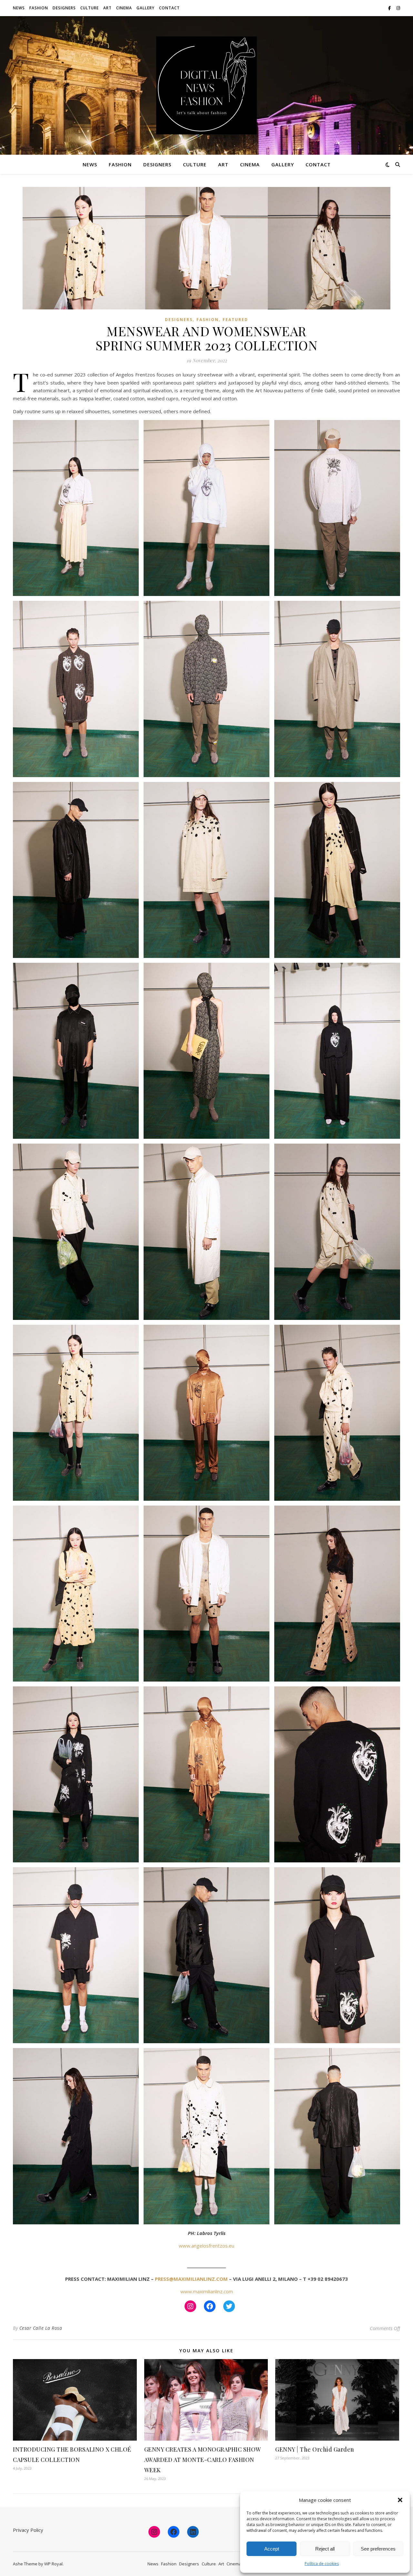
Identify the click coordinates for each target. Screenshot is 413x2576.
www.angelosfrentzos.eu (206, 2246)
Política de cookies (322, 2564)
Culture (90, 8)
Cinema (124, 8)
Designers (64, 8)
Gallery (146, 8)
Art (107, 8)
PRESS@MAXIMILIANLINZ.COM (191, 2279)
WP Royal (53, 2564)
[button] (400, 2500)
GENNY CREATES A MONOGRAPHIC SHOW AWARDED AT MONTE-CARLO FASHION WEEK (202, 2460)
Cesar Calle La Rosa (41, 2328)
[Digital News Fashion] (206, 85)
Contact (169, 8)
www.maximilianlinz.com (207, 2291)
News (19, 8)
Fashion (39, 8)
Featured (235, 320)
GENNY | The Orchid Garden (315, 2449)
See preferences (378, 2549)
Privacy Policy (28, 2530)
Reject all (325, 2549)
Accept (272, 2549)
